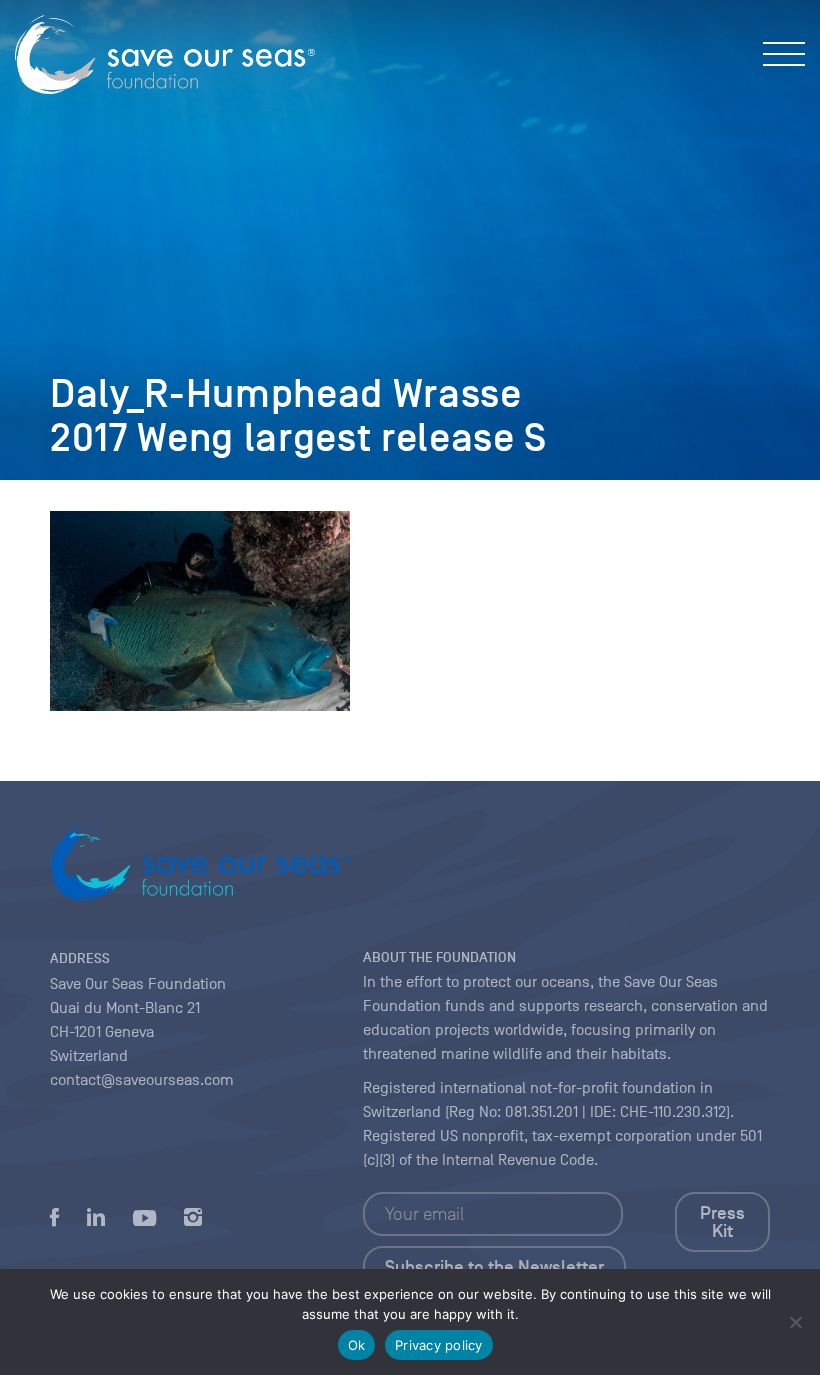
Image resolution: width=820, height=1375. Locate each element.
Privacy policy (439, 1345)
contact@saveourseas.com (142, 1080)
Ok (357, 1345)
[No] (795, 1322)
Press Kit (722, 1222)
